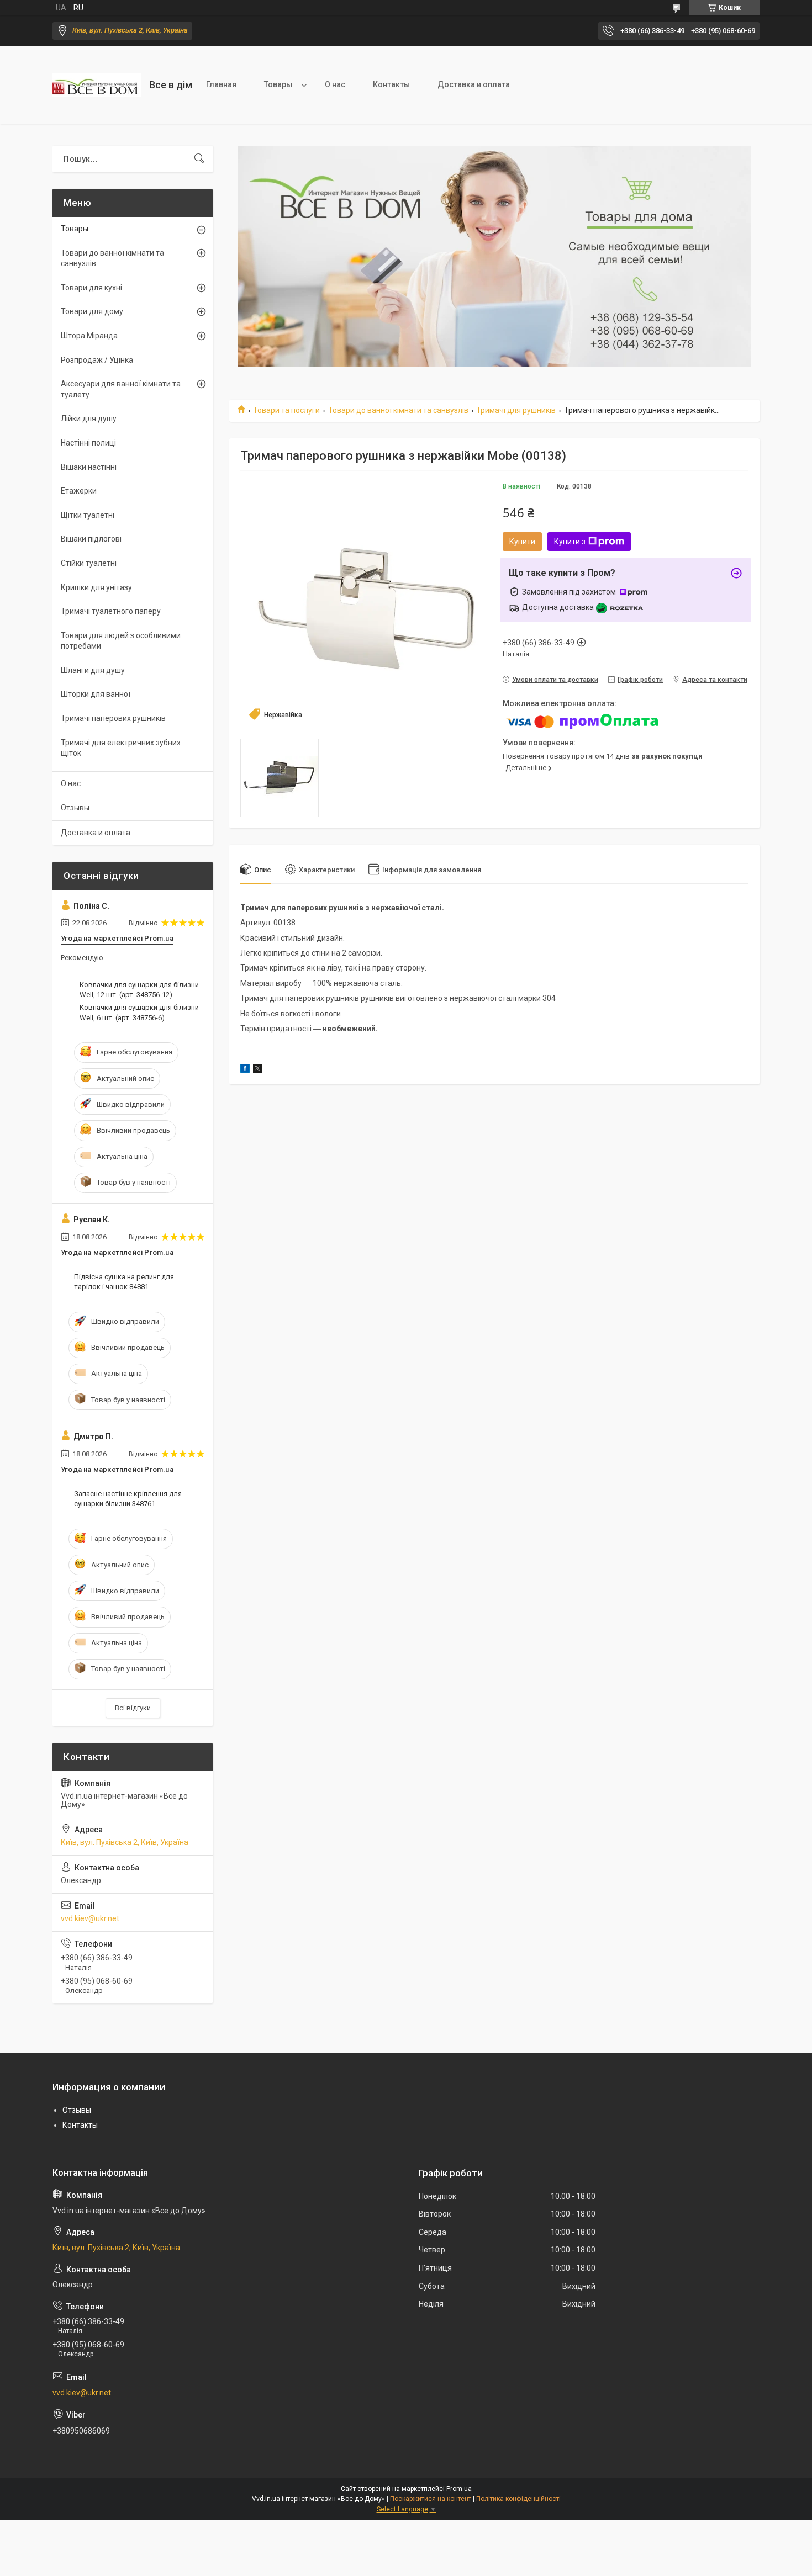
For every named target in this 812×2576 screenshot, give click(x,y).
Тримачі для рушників (516, 410)
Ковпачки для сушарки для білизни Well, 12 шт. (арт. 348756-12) (139, 990)
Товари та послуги (286, 410)
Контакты (391, 84)
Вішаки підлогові (91, 539)
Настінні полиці (88, 443)
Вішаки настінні (89, 467)
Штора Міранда (89, 336)
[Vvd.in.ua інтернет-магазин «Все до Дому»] (97, 85)
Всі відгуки (133, 1708)
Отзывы (75, 808)
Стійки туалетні (89, 563)
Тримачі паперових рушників (113, 718)
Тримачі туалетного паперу (111, 611)
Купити (522, 542)
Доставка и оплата (474, 84)
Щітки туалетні (88, 515)
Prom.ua (459, 2489)
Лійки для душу (89, 418)
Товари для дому (92, 311)
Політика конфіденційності (518, 2499)
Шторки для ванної (96, 694)
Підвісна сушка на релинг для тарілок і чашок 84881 (124, 1282)
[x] (257, 1070)
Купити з (570, 542)
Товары (278, 84)
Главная (221, 84)
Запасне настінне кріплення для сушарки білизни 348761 (128, 1499)
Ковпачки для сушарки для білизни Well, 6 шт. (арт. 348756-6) (139, 1012)
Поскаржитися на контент (431, 2499)
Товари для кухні (91, 288)
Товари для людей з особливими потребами (121, 641)
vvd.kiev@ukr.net (90, 1918)
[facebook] (245, 1070)
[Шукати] (199, 159)
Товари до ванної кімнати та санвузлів (398, 410)
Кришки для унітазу (96, 587)
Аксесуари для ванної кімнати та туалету (121, 389)
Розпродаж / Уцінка (97, 360)
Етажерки (79, 491)
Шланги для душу (93, 670)
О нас (335, 84)
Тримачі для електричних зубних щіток (121, 748)
